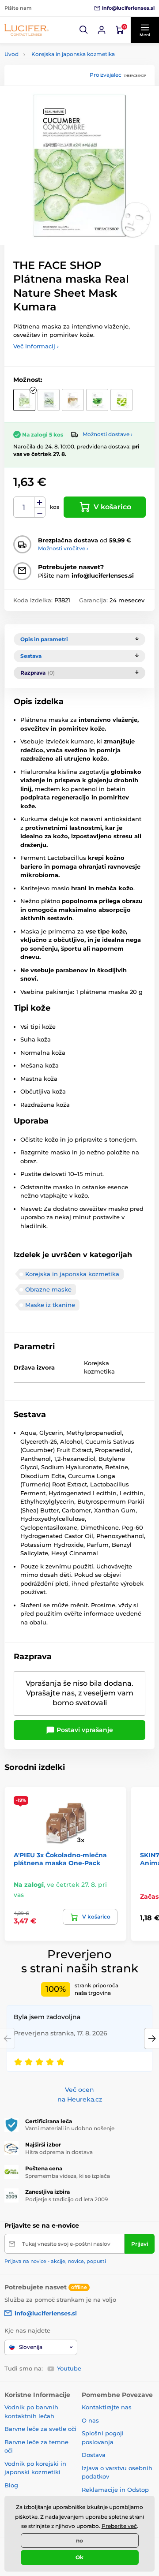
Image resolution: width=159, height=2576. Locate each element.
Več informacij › (36, 346)
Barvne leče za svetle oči (40, 2429)
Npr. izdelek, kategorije (59, 97)
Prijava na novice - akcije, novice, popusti (55, 2261)
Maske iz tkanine (50, 1305)
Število (24, 507)
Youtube (69, 2368)
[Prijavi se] (102, 30)
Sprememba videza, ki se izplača (68, 2176)
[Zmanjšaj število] (40, 513)
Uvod (11, 54)
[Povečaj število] (40, 502)
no (79, 2541)
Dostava (94, 2455)
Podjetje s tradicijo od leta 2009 (66, 2199)
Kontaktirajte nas (107, 2407)
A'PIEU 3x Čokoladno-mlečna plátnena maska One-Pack (60, 1859)
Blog (11, 2485)
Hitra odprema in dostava (59, 2152)
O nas (90, 2420)
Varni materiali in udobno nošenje (70, 2128)
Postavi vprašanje (84, 1730)
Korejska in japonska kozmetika (73, 54)
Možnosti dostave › (108, 434)
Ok (79, 2557)
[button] (84, 30)
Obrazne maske (48, 1289)
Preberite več (119, 2526)
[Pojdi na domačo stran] (26, 30)
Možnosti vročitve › (63, 548)
